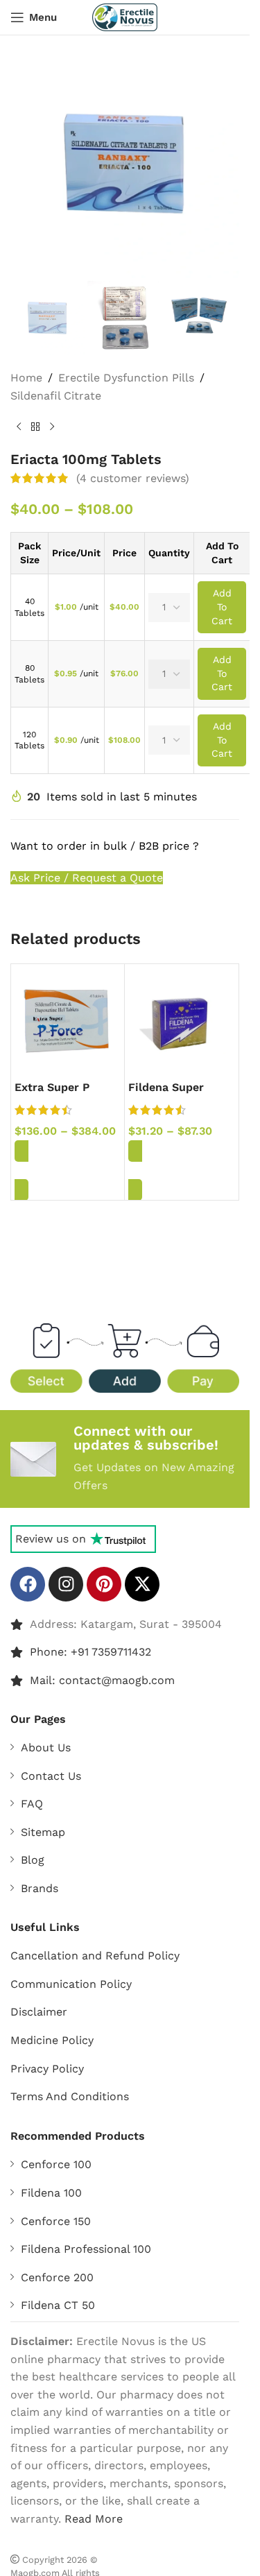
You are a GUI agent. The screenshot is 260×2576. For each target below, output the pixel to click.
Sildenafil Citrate (56, 396)
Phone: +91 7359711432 (90, 1652)
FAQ (32, 1804)
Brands (40, 1888)
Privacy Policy (47, 2069)
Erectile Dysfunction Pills (126, 378)
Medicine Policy (52, 2040)
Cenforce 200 (57, 2277)
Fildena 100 (51, 2193)
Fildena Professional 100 (86, 2249)
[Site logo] (125, 16)
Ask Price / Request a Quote (87, 878)
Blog (33, 1860)
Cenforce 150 (56, 2221)
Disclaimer (39, 2012)
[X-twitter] (142, 1584)
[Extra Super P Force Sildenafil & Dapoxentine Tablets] (68, 1021)
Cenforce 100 (56, 2164)
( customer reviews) (133, 478)
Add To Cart (222, 607)
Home (26, 378)
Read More (94, 2519)
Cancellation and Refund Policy (95, 1956)
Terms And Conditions (70, 2096)
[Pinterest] (104, 1584)
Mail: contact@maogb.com (102, 1680)
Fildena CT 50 (58, 2305)
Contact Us (51, 1776)
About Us (46, 1748)
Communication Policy (71, 1984)
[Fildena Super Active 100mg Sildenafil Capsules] (181, 1021)
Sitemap (43, 1832)
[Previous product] (19, 427)
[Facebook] (28, 1584)
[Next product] (52, 427)
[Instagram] (66, 1584)
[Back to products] (35, 427)
